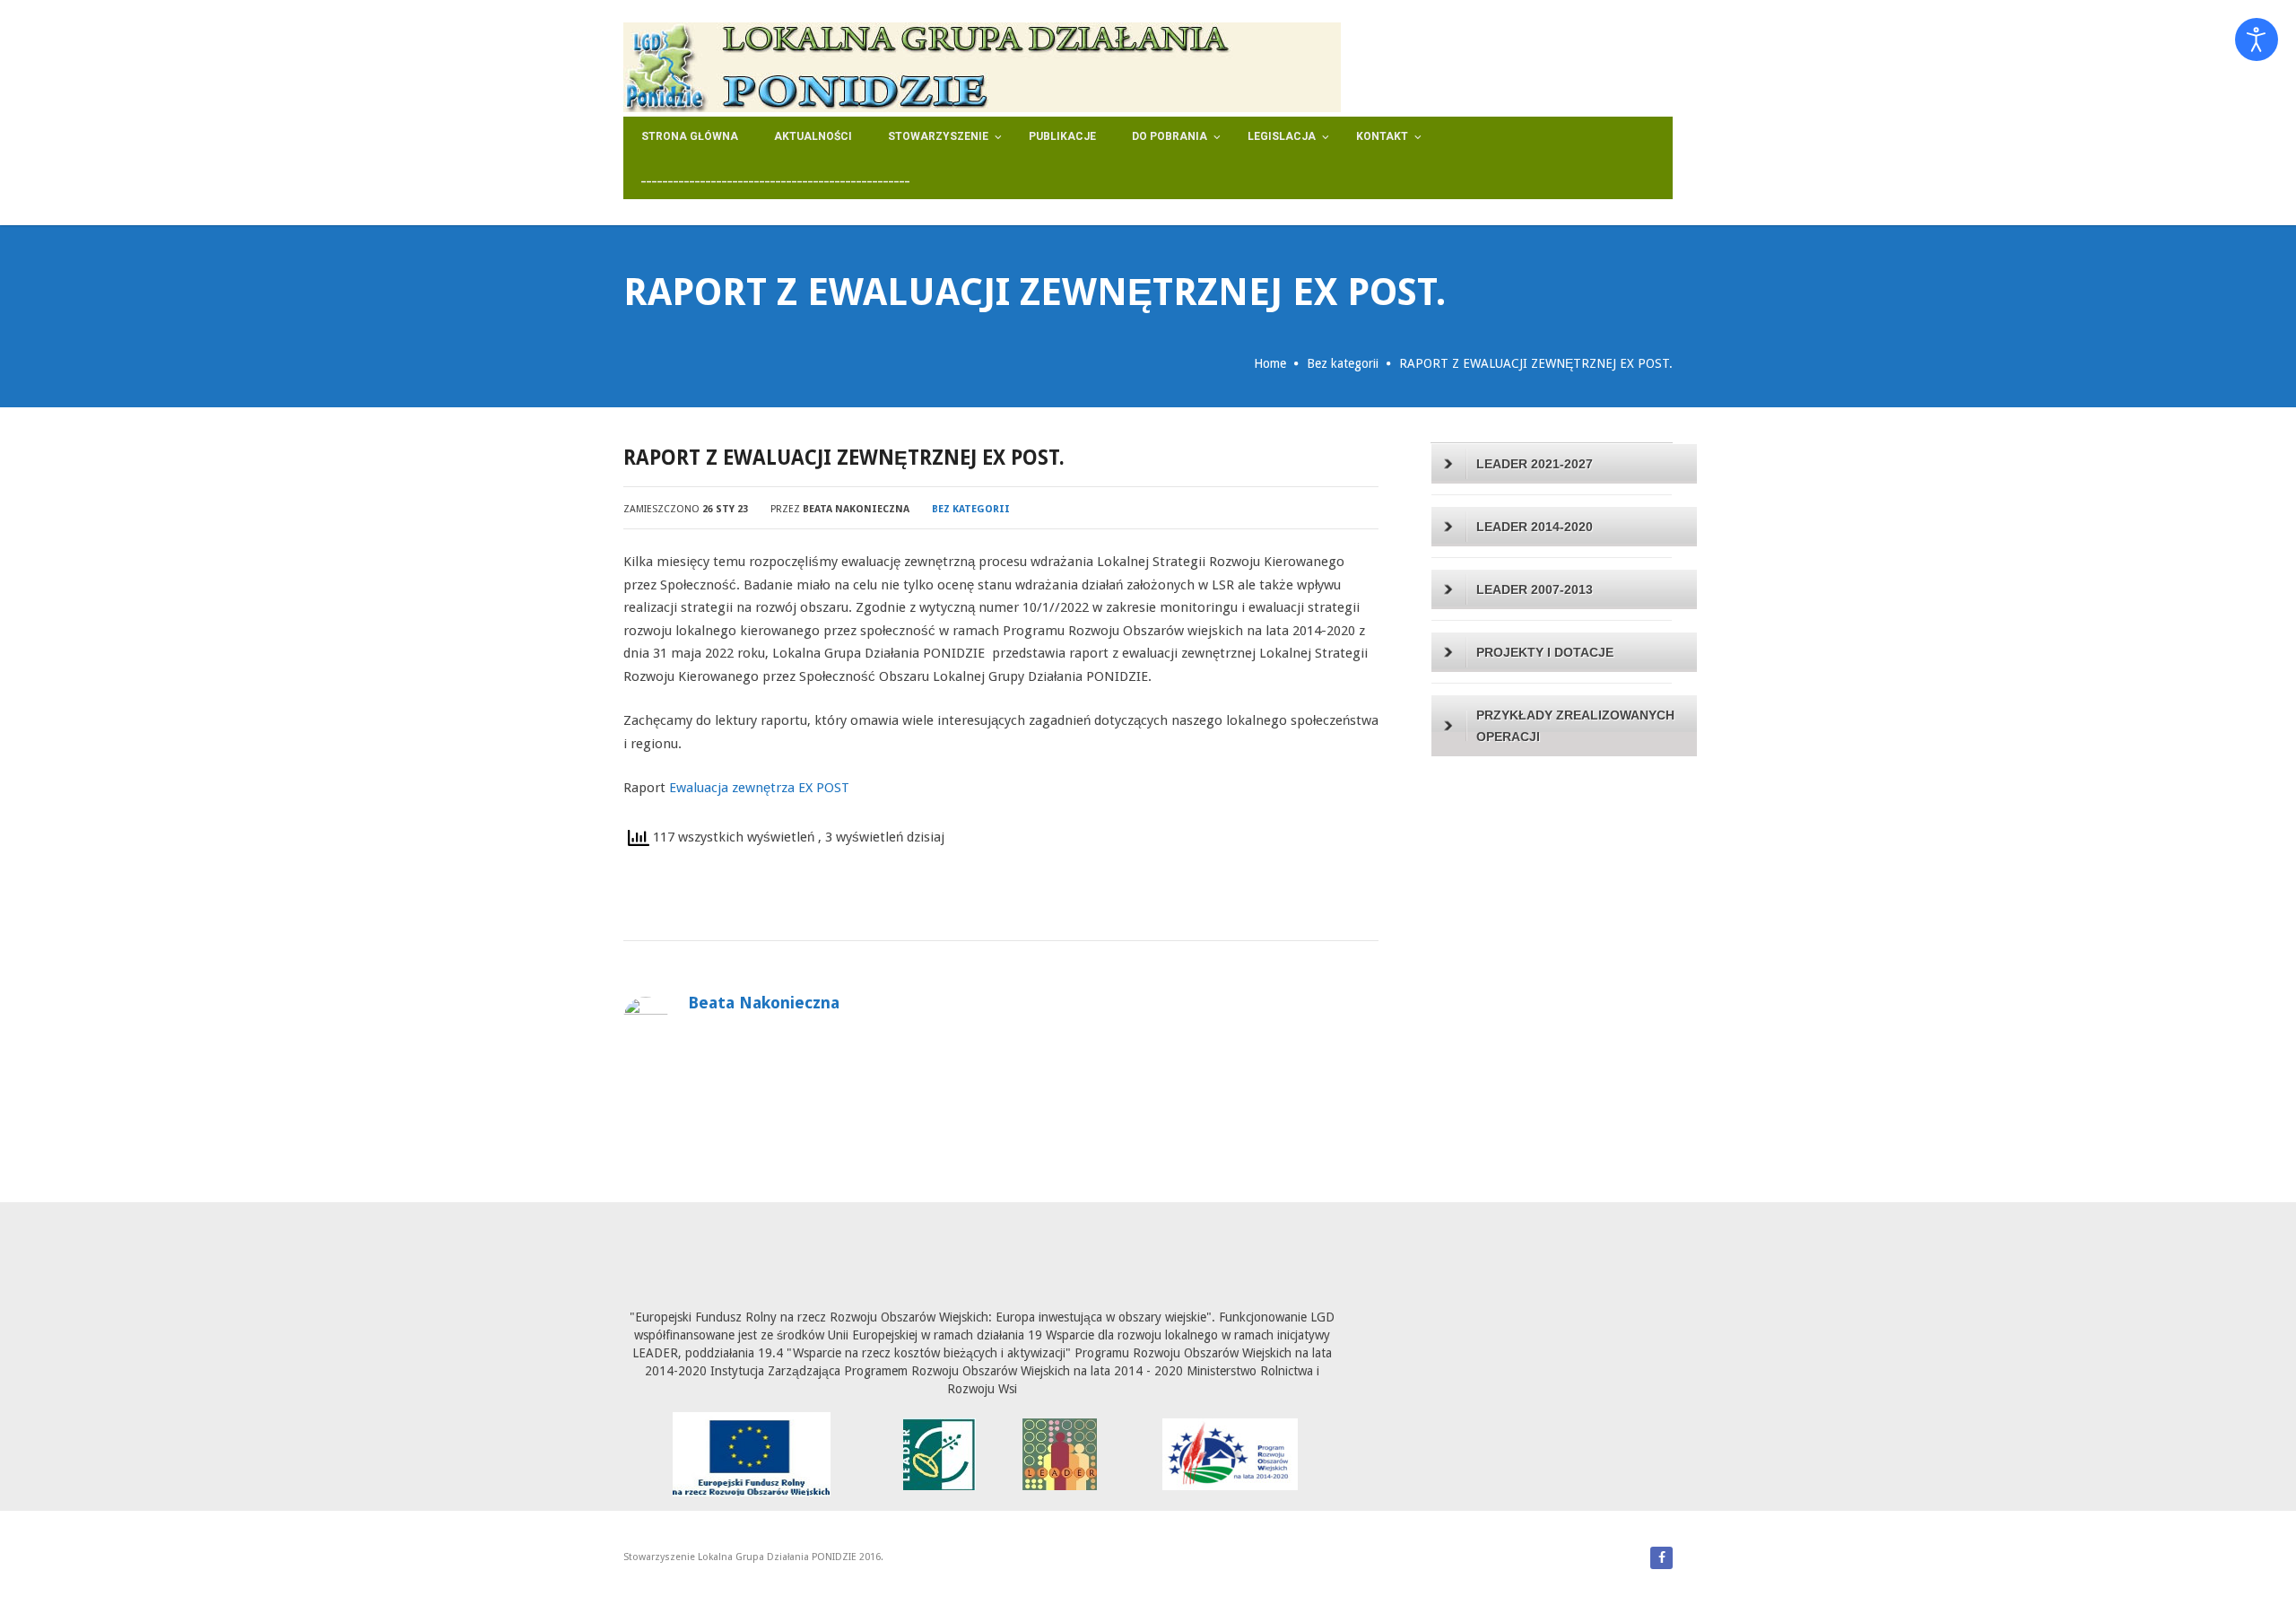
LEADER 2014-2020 (1535, 527)
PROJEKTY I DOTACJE (1545, 652)
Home (1270, 363)
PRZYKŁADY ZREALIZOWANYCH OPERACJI (1575, 726)
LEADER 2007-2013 (1535, 589)
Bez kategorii (1343, 363)
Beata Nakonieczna (856, 509)
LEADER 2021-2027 (1535, 464)
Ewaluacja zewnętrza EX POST (759, 788)
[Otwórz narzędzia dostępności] (2257, 39)
